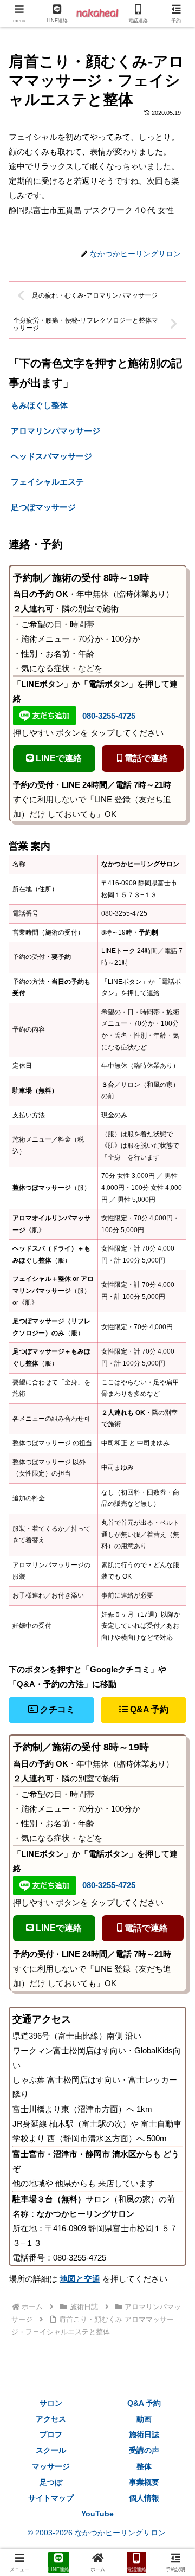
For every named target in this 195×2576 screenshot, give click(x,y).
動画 (144, 2419)
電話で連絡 (145, 758)
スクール (51, 2450)
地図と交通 (80, 2279)
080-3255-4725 (109, 716)
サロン (51, 2403)
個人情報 (144, 2498)
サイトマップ (51, 2498)
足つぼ (51, 2482)
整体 (144, 2466)
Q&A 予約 (148, 1709)
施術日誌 (144, 2435)
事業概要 (144, 2482)
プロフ (51, 2435)
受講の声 (144, 2450)
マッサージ (51, 2466)
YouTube (97, 2514)
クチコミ (56, 1709)
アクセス (51, 2419)
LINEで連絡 (58, 758)
